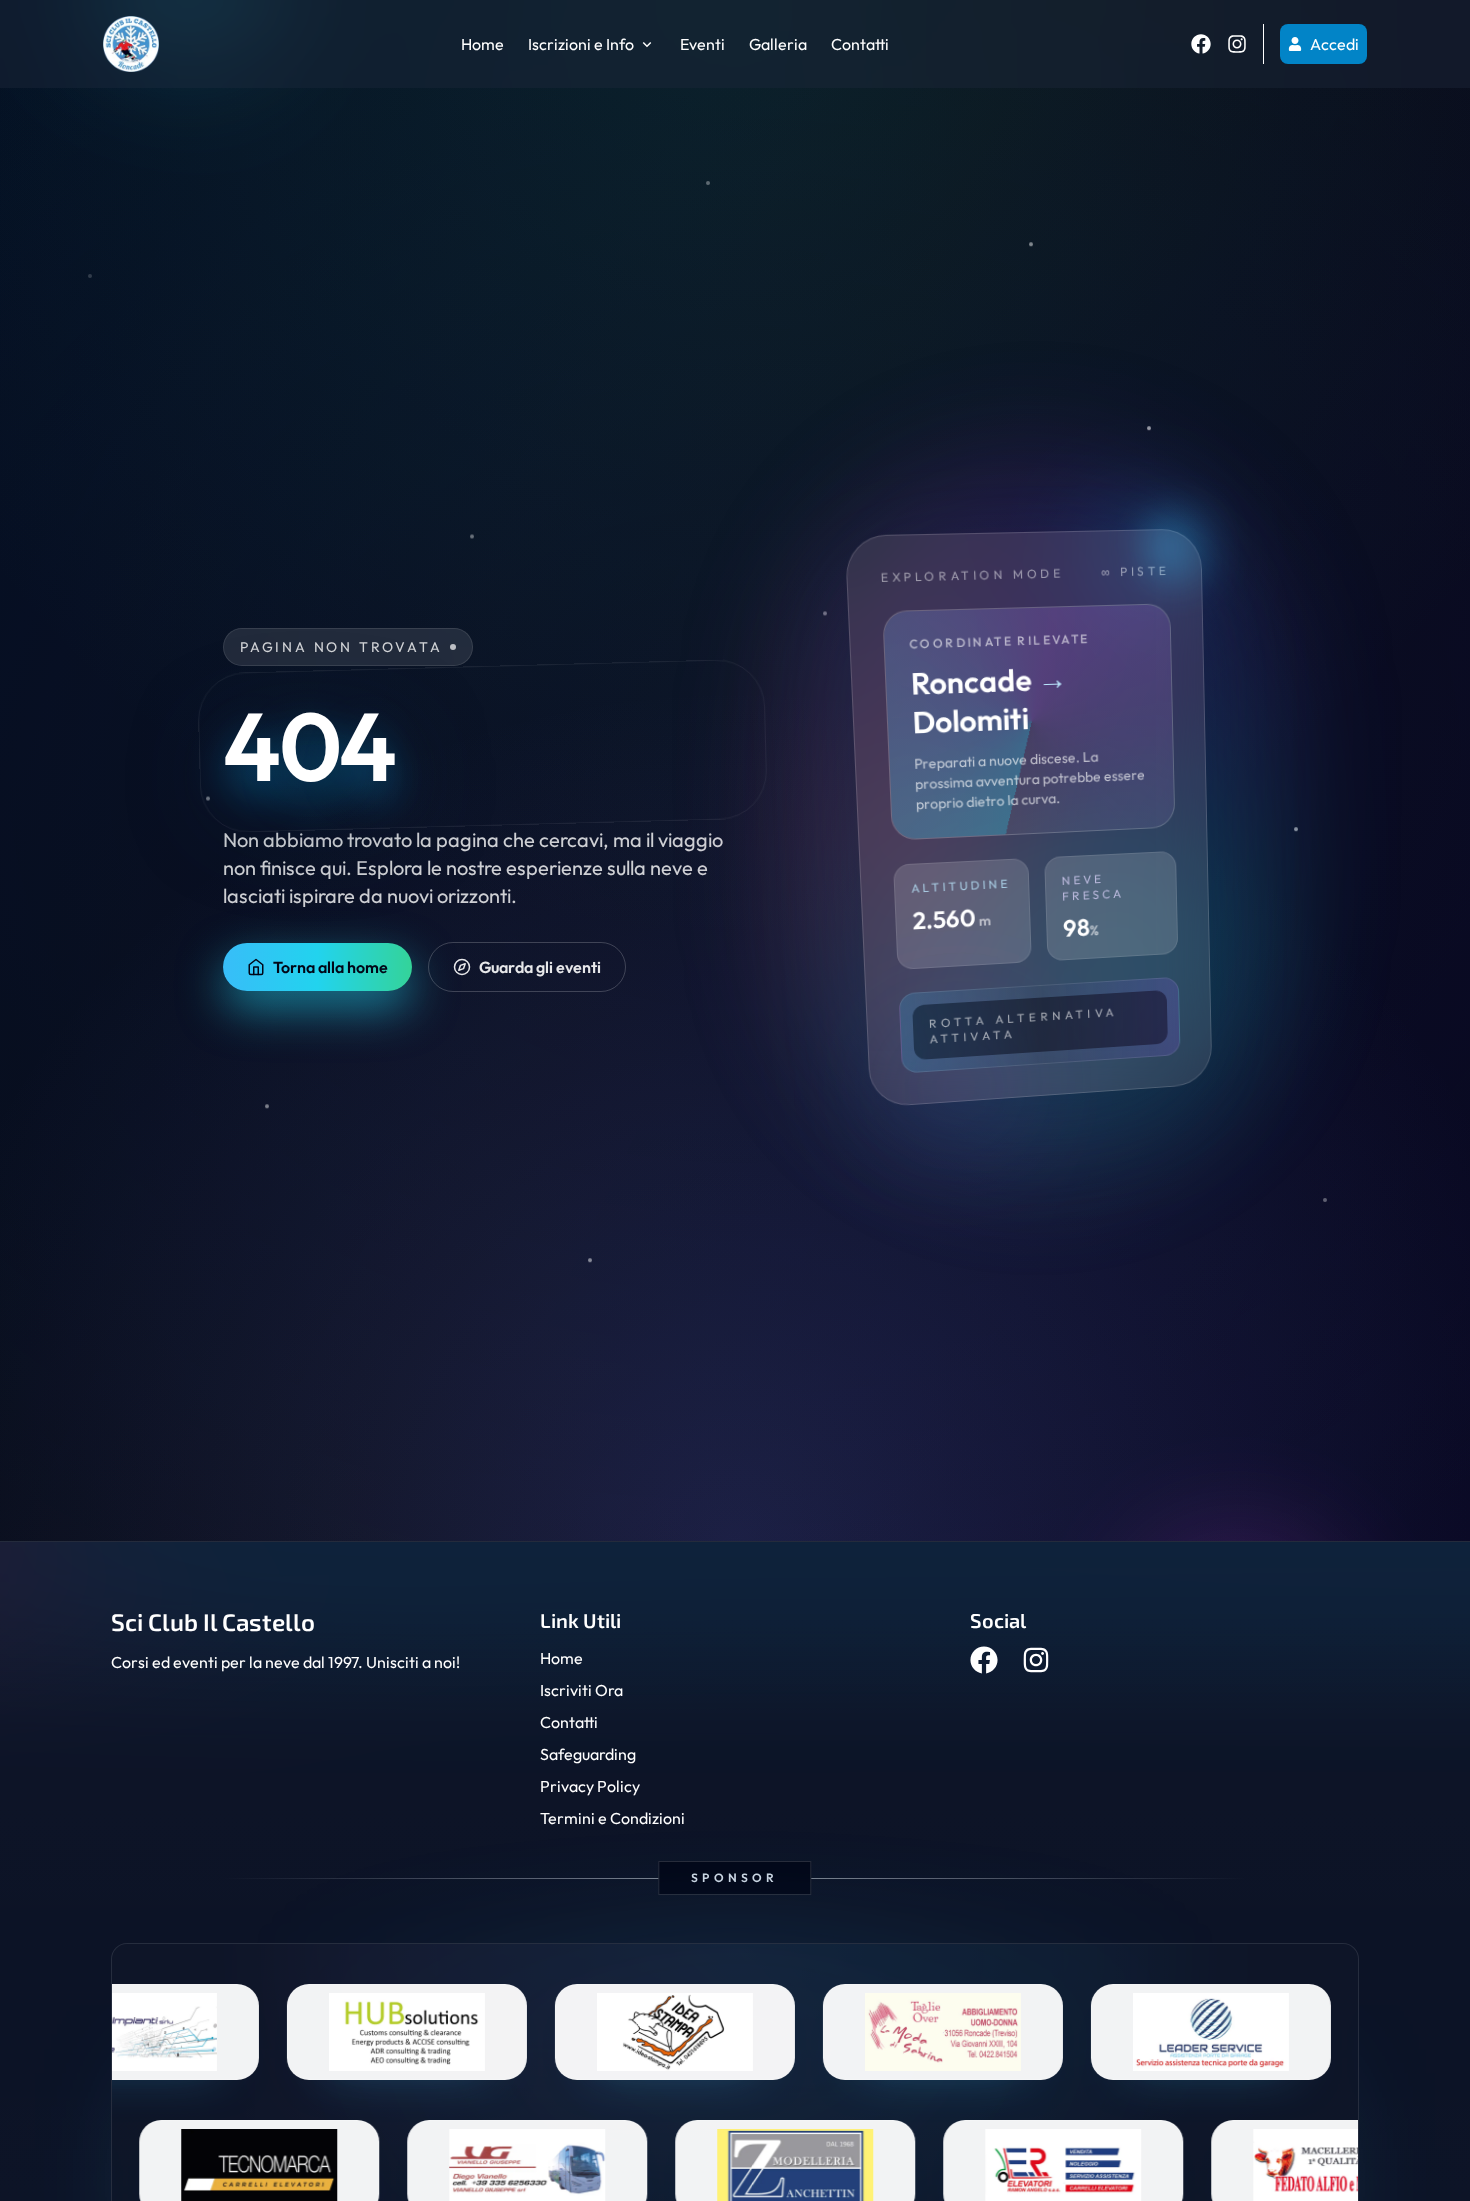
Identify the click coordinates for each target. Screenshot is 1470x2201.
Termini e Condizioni (612, 1818)
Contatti (860, 44)
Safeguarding (588, 1754)
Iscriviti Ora (581, 1690)
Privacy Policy (590, 1786)
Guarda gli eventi (540, 967)
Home (482, 44)
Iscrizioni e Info (581, 44)
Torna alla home (330, 967)
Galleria (778, 44)
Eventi (702, 44)
